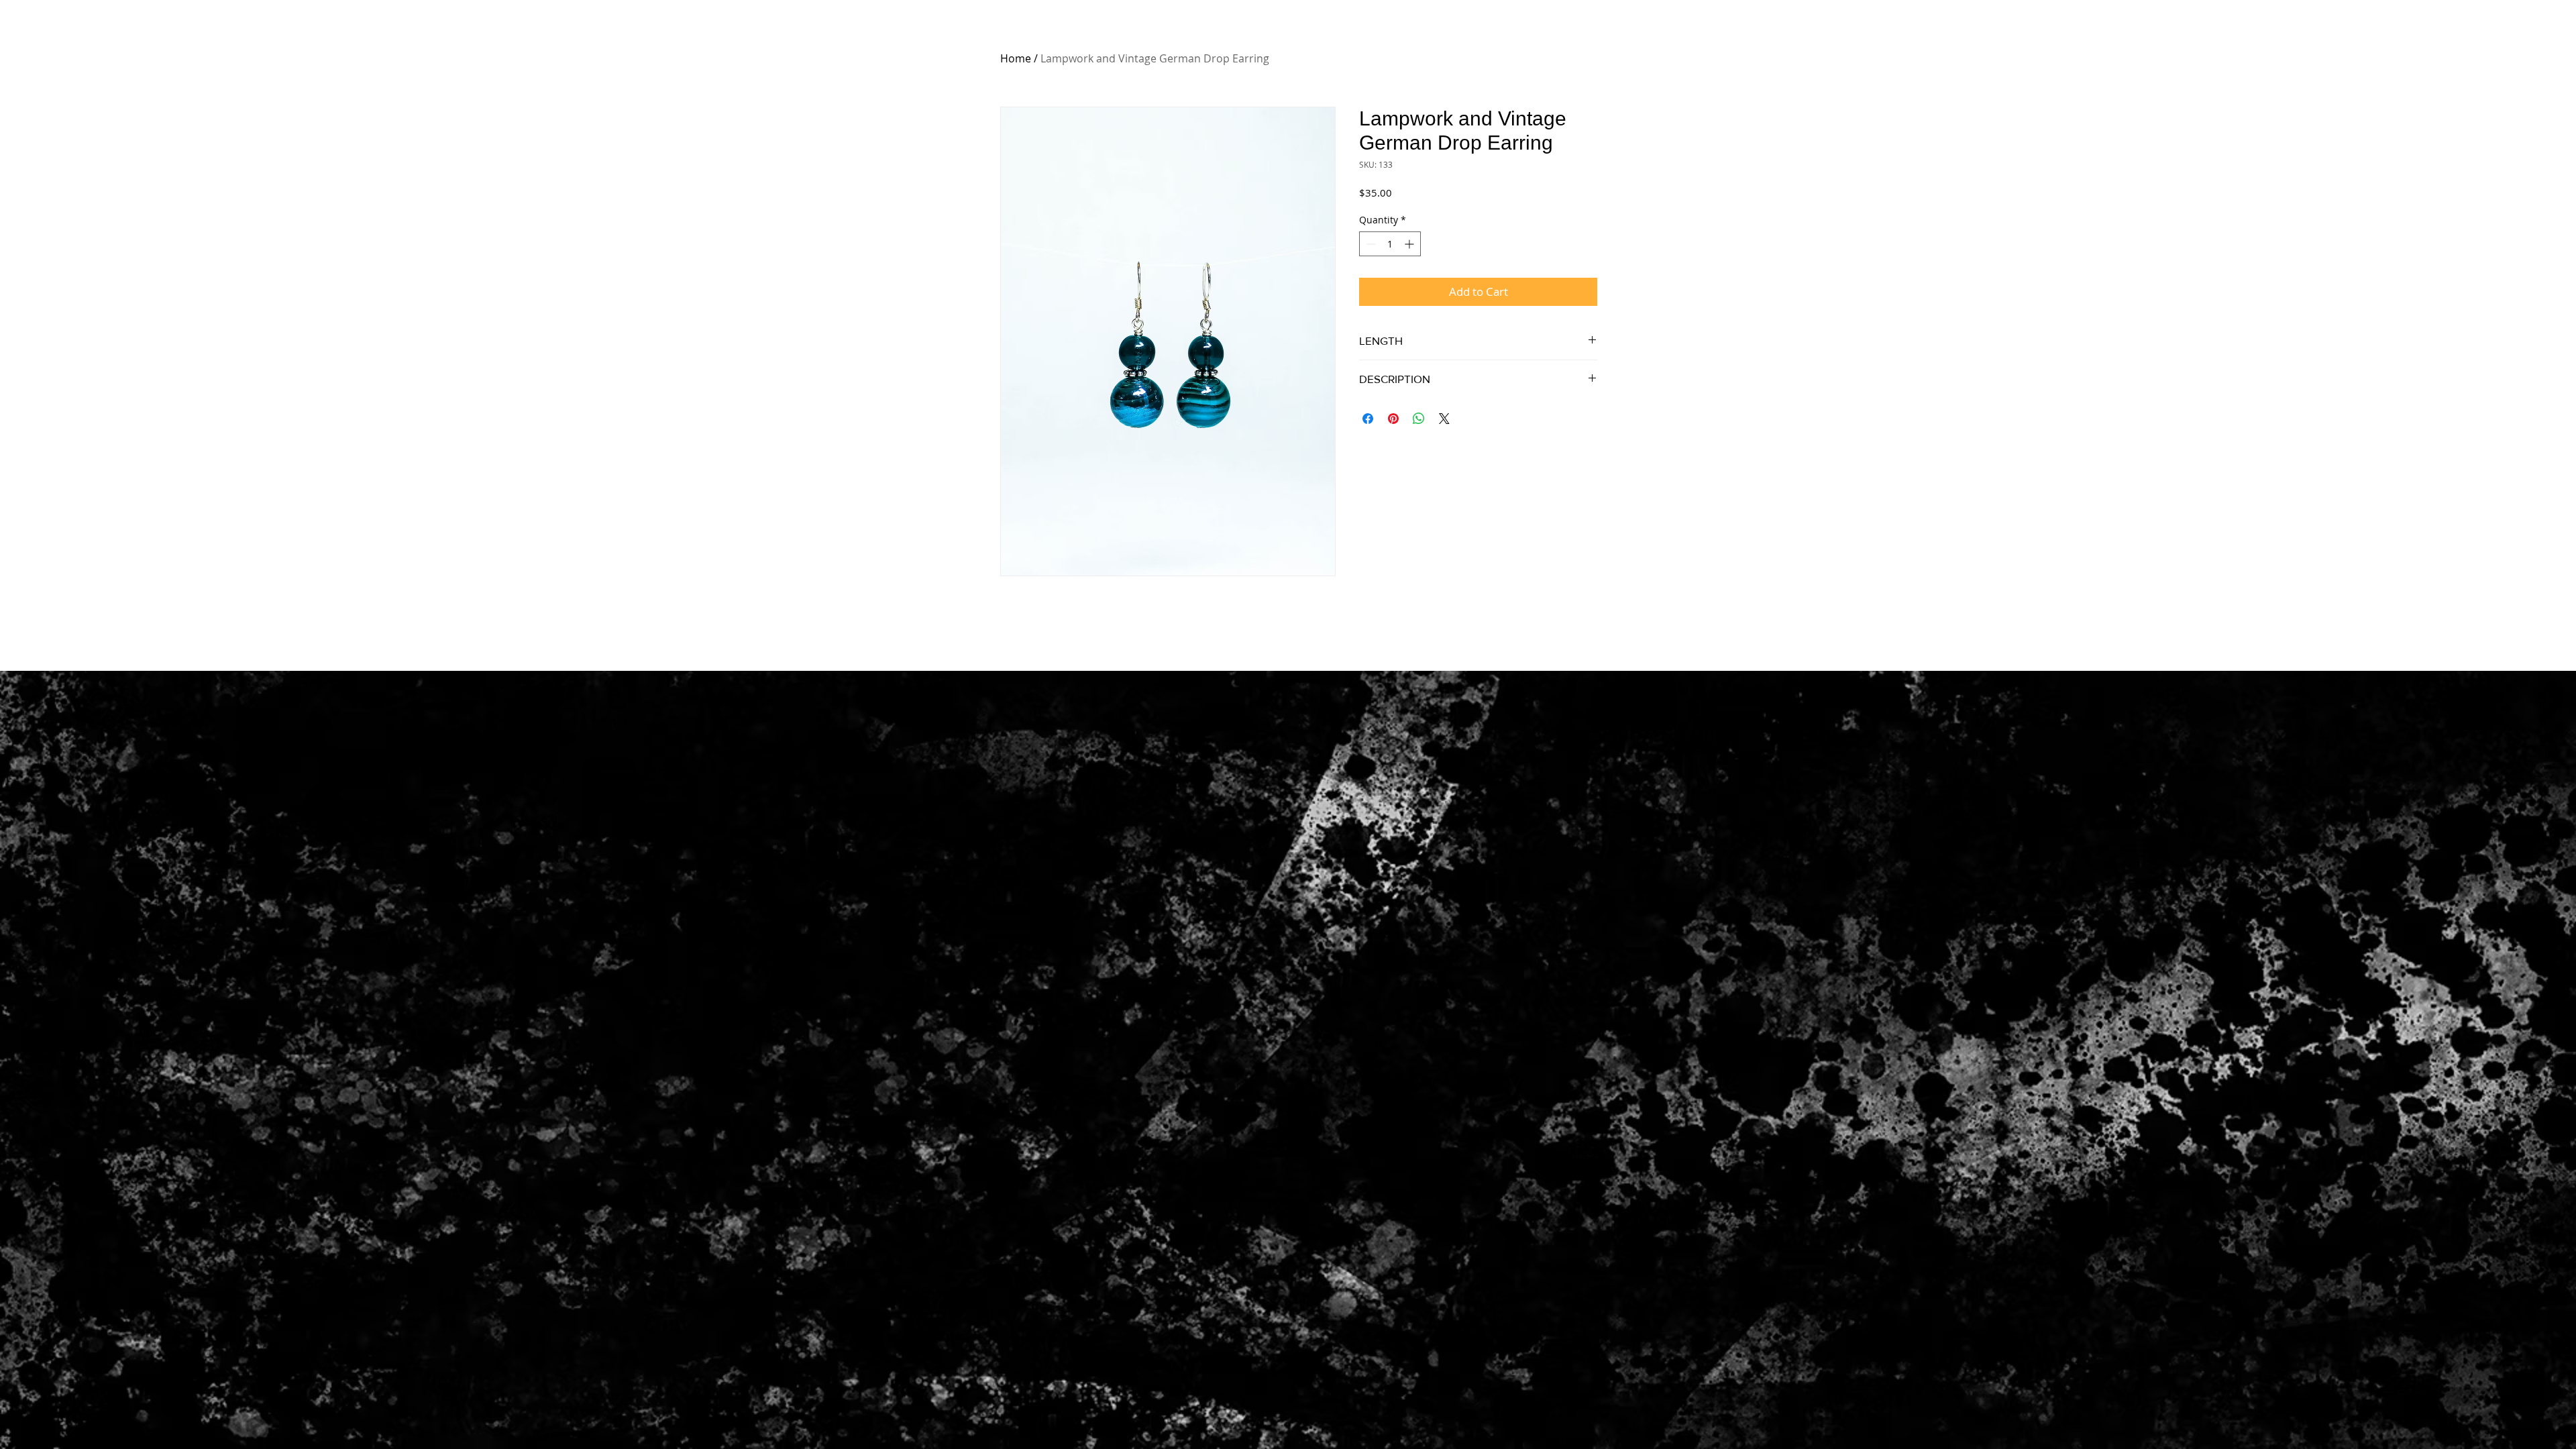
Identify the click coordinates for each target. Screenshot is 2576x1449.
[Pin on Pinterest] (1393, 419)
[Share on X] (1444, 419)
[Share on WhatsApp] (1419, 419)
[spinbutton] (1390, 244)
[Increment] (1410, 244)
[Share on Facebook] (1368, 419)
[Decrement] (1370, 244)
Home (1016, 58)
